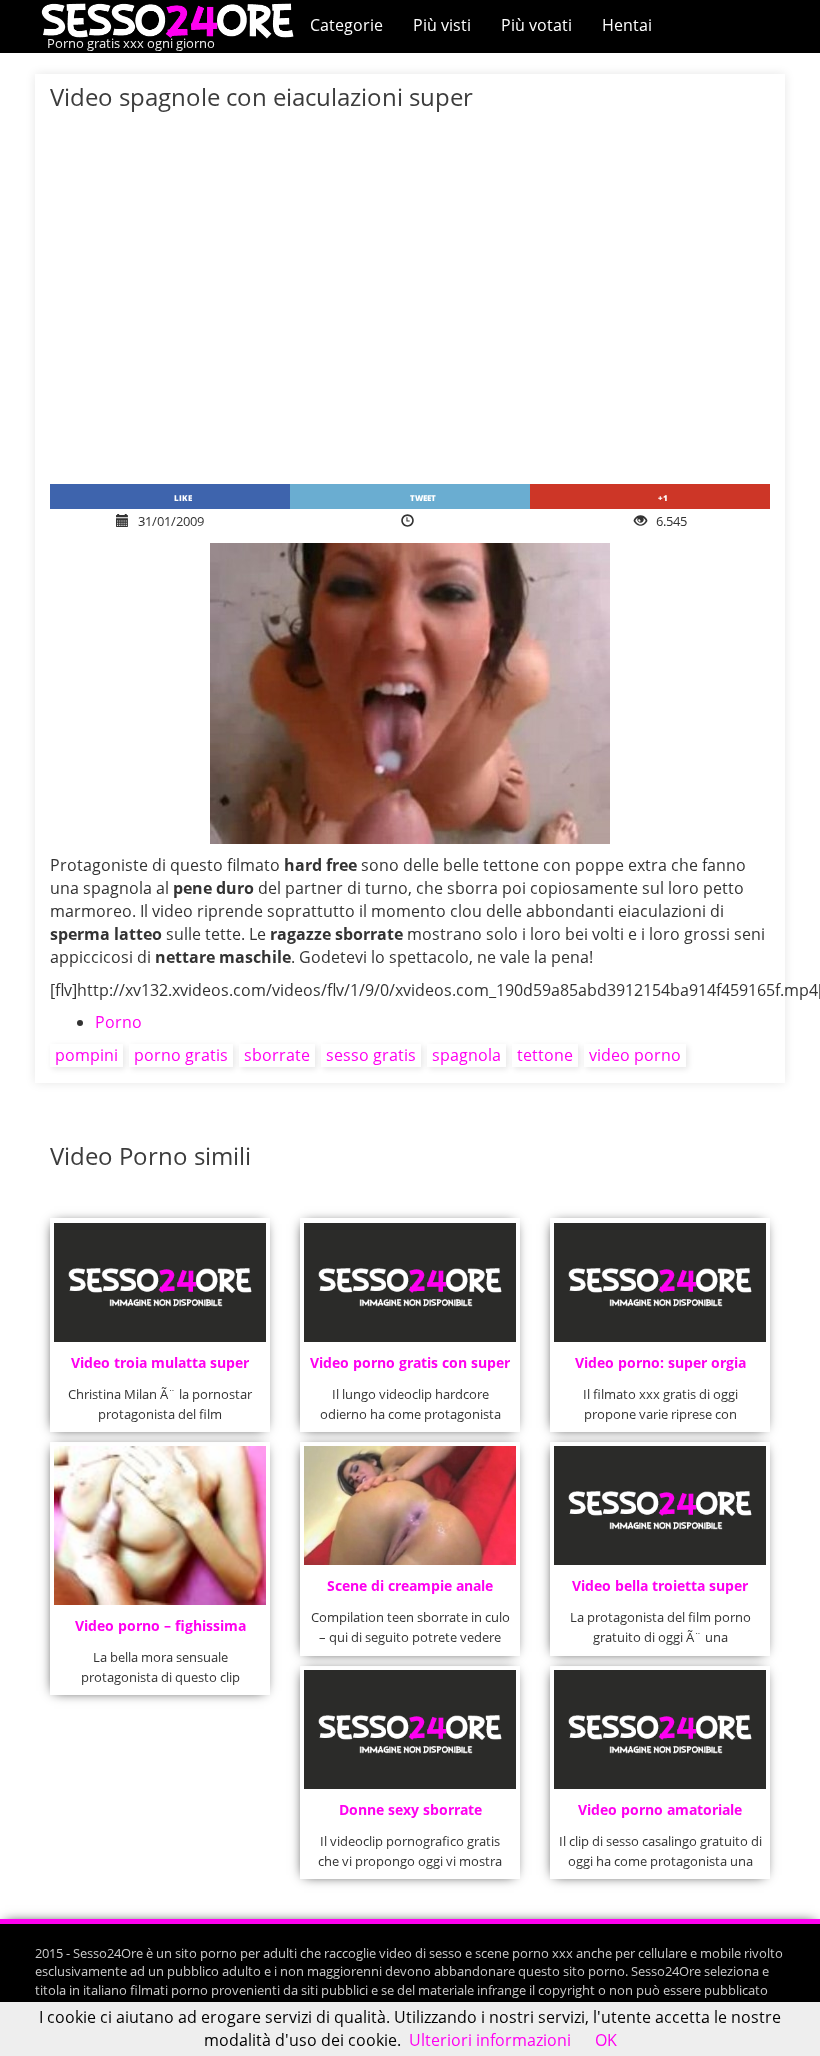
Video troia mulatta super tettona (160, 1368)
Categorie (346, 25)
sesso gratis (371, 1055)
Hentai (627, 25)
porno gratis (181, 1055)
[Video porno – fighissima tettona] (159, 1525)
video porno (635, 1055)
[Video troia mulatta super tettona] (159, 1282)
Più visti (442, 25)
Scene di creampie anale (410, 1585)
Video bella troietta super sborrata (660, 1591)
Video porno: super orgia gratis (660, 1368)
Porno (118, 1022)
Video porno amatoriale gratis (660, 1815)
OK (606, 2040)
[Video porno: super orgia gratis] (659, 1282)
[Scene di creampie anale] (409, 1505)
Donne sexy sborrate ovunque (410, 1815)
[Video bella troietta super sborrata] (659, 1505)
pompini (86, 1055)
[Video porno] (172, 19)
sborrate (277, 1055)
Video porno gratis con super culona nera (410, 1368)
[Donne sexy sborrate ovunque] (409, 1729)
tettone (545, 1055)
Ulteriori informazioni (490, 2040)
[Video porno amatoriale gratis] (659, 1729)
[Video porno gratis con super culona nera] (409, 1282)
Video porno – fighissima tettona (160, 1631)
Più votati (536, 25)
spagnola (466, 1055)
